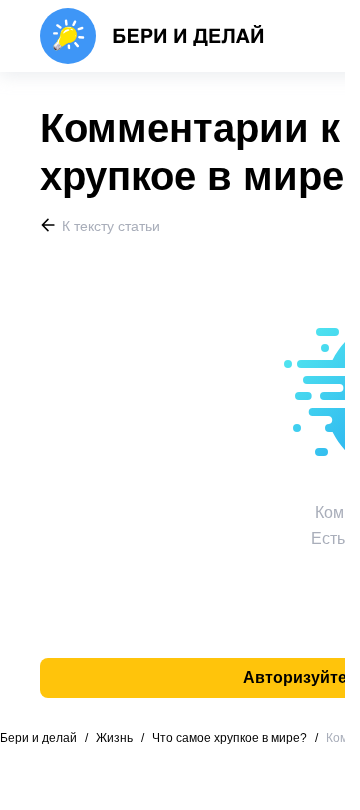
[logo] (152, 36)
